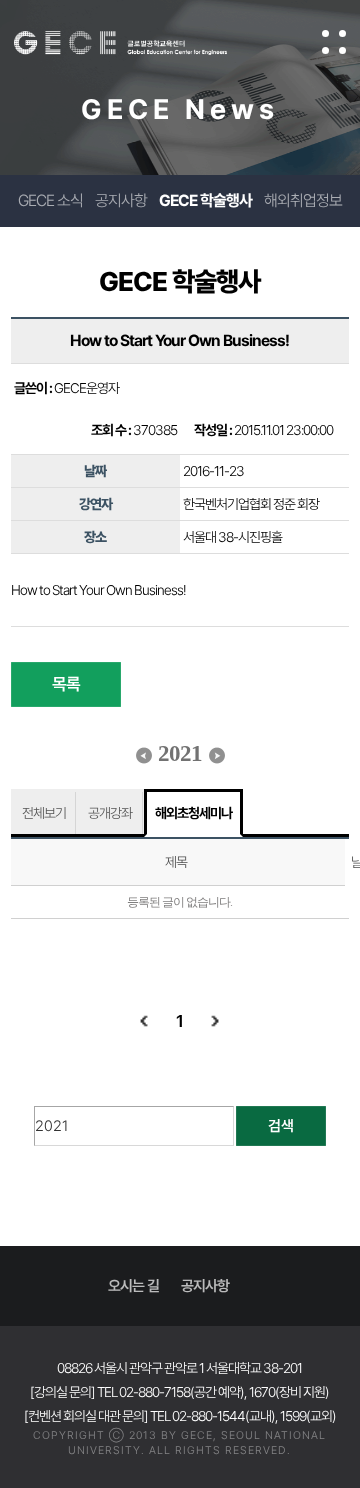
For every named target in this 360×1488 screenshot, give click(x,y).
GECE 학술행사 (205, 200)
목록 (66, 684)
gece (140, 43)
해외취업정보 (303, 200)
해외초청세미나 (193, 813)
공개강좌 (110, 813)
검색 (281, 1126)
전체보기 (44, 813)
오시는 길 (133, 1286)
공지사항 (121, 200)
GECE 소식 (50, 200)
